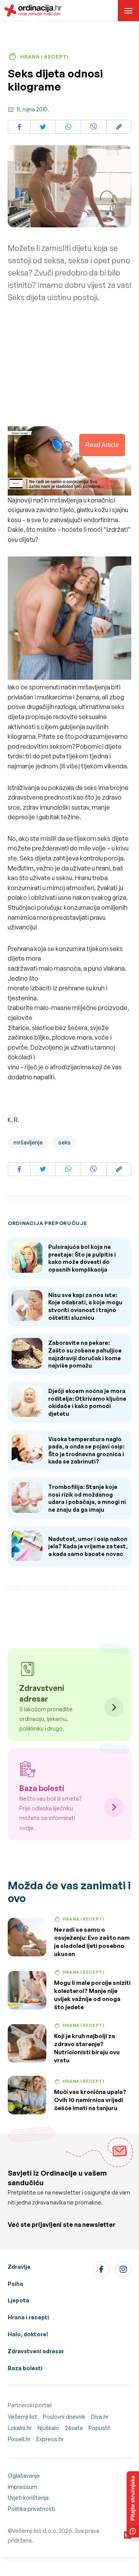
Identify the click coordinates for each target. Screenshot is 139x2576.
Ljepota (19, 2300)
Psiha (15, 2284)
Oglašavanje (24, 2476)
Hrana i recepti (28, 2317)
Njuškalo (48, 2428)
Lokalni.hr (20, 2428)
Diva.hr (100, 2417)
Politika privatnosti (31, 2509)
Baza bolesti (25, 2368)
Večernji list (22, 2417)
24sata (74, 2428)
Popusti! (99, 2428)
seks (64, 1142)
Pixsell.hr (19, 2439)
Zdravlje (19, 2267)
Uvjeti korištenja (28, 2498)
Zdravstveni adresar (36, 2351)
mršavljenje (28, 1142)
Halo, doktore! (28, 2334)
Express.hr (50, 2439)
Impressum (22, 2487)
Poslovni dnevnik (64, 2417)
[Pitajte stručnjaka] (133, 2504)
